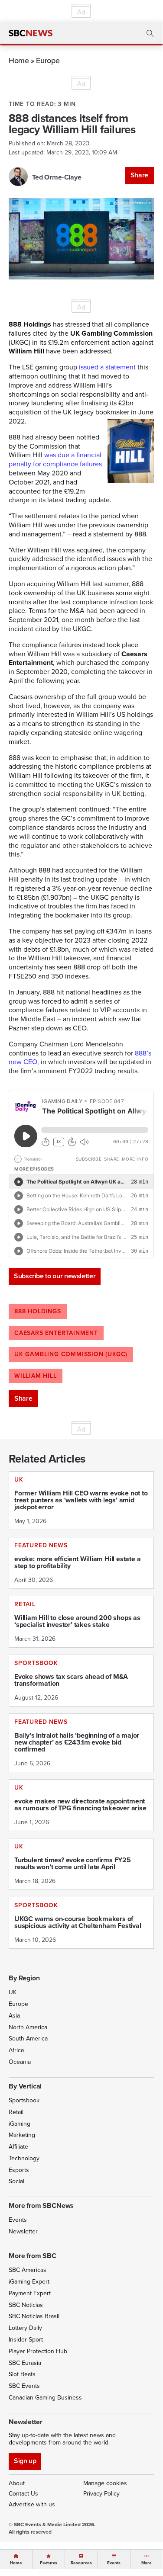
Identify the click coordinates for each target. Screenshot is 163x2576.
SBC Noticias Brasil (34, 2316)
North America (28, 2027)
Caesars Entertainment (56, 1333)
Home (19, 60)
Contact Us (23, 2494)
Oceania (20, 2062)
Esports (19, 2170)
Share (139, 175)
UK (13, 1992)
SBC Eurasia (25, 2363)
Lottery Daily (25, 2328)
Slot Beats (22, 2374)
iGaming (20, 2124)
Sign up (25, 2461)
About (17, 2483)
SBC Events (24, 2386)
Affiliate (18, 2147)
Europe (48, 60)
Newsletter (23, 2231)
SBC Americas (28, 2270)
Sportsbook (24, 2100)
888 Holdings (38, 1311)
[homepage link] (31, 33)
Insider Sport (26, 2340)
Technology (24, 2158)
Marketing (22, 2135)
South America (28, 2039)
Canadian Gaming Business (45, 2398)
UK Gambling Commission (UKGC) (71, 1354)
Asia (14, 2016)
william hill (36, 1376)
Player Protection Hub (38, 2351)
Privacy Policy (101, 2494)
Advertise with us (32, 2504)
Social (16, 2181)
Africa (16, 2050)
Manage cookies (105, 2483)
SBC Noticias (26, 2305)
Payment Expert (30, 2293)
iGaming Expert (29, 2282)
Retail (16, 2112)
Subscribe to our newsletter (55, 1276)
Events (18, 2220)
